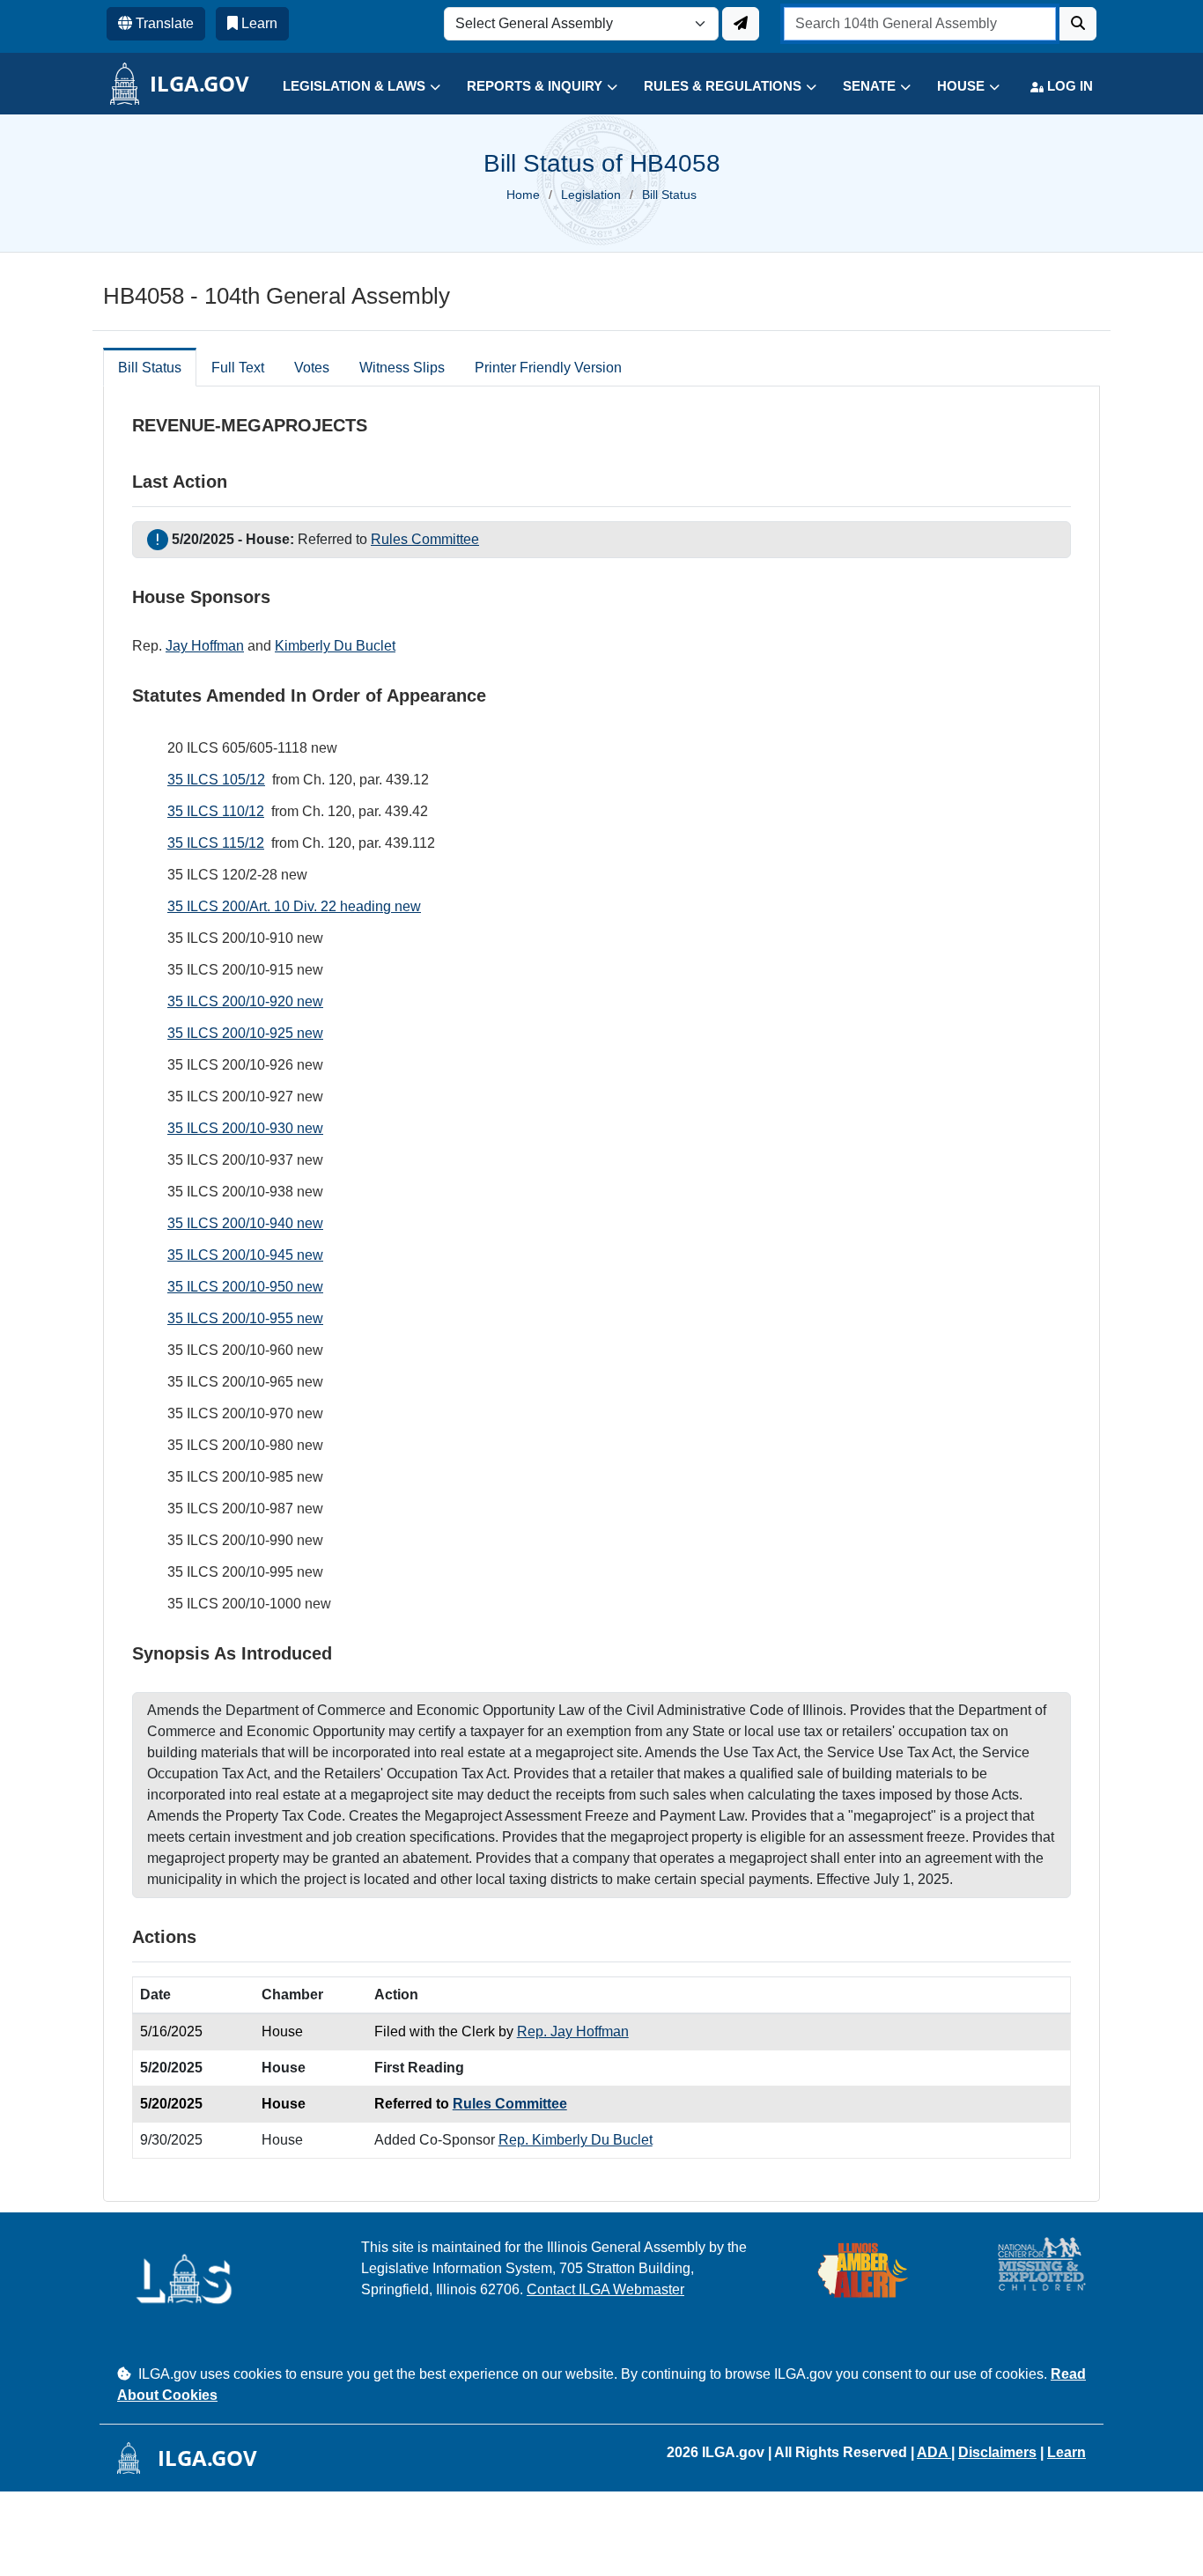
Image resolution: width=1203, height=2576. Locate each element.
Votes (312, 368)
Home (523, 195)
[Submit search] (1078, 24)
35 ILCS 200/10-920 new (245, 1001)
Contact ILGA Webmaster (605, 2289)
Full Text (238, 368)
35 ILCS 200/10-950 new (245, 1287)
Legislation (591, 195)
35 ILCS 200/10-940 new (245, 1223)
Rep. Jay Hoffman (573, 2031)
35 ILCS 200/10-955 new (245, 1318)
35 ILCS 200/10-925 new (245, 1033)
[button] (348, 87)
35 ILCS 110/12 (216, 811)
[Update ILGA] (741, 24)
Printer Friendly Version (548, 368)
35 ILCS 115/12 (216, 843)
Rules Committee (425, 539)
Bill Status (150, 368)
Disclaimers (997, 2452)
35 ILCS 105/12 (216, 780)
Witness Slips (402, 368)
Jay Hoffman (205, 646)
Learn (1066, 2452)
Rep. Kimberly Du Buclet (576, 2140)
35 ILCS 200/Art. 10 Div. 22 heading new (294, 906)
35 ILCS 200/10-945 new (245, 1255)
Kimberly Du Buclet (335, 646)
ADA (934, 2452)
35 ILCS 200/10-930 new (245, 1128)
